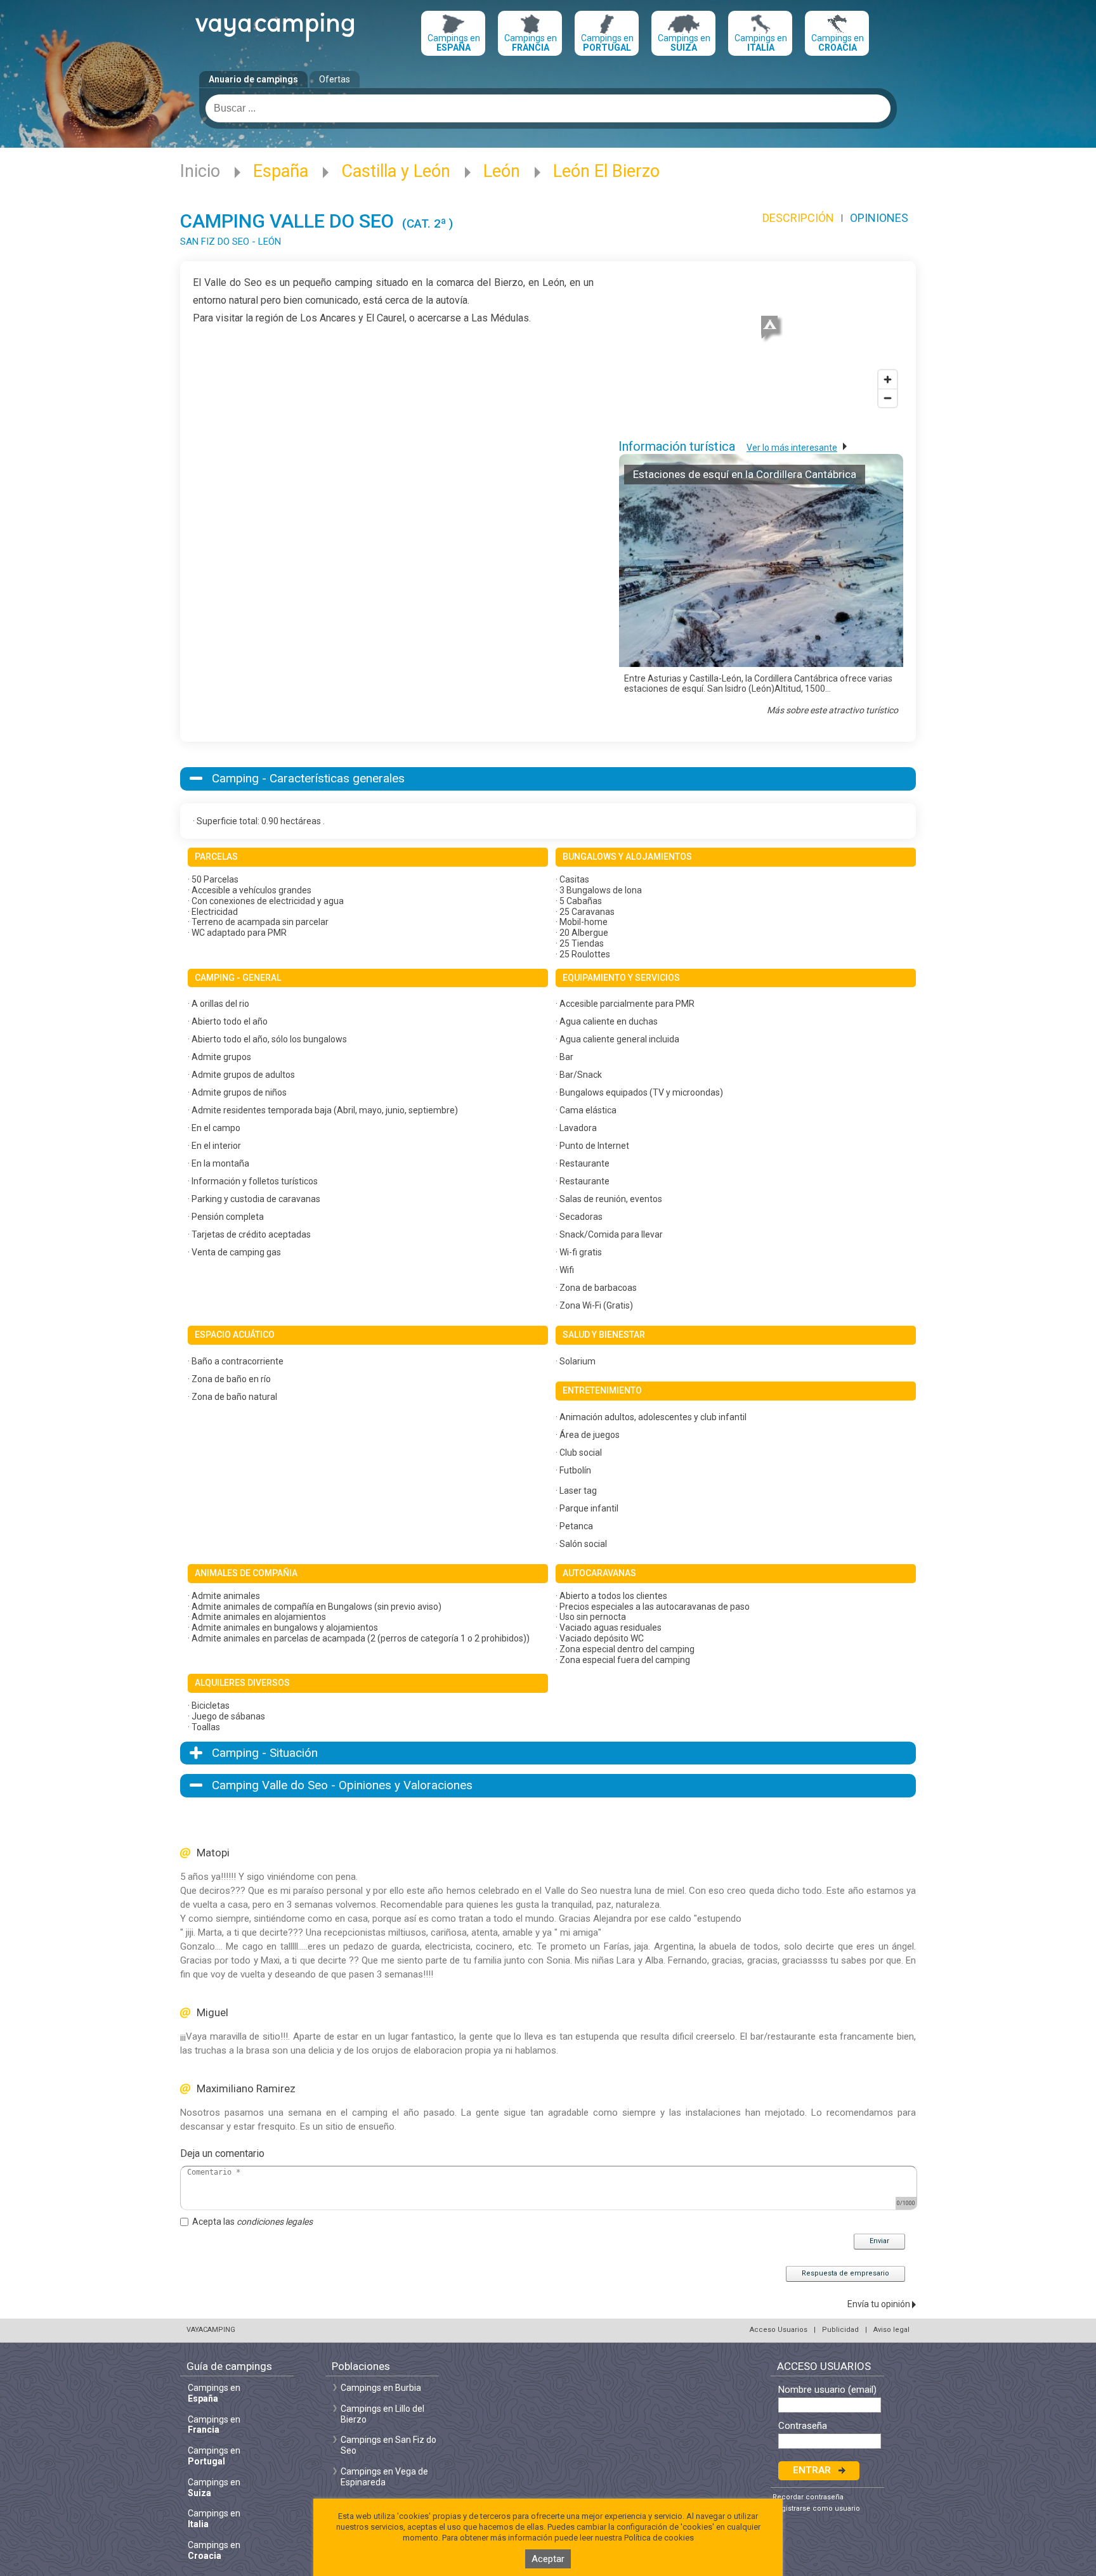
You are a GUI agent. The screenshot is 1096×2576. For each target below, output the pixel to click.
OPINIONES (879, 218)
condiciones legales (275, 2222)
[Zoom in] (888, 379)
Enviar (879, 2241)
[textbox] (548, 108)
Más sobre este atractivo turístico (832, 710)
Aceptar (548, 2559)
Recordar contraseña (808, 2497)
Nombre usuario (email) (827, 2390)
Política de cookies (659, 2538)
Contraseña (803, 2426)
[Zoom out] (888, 398)
